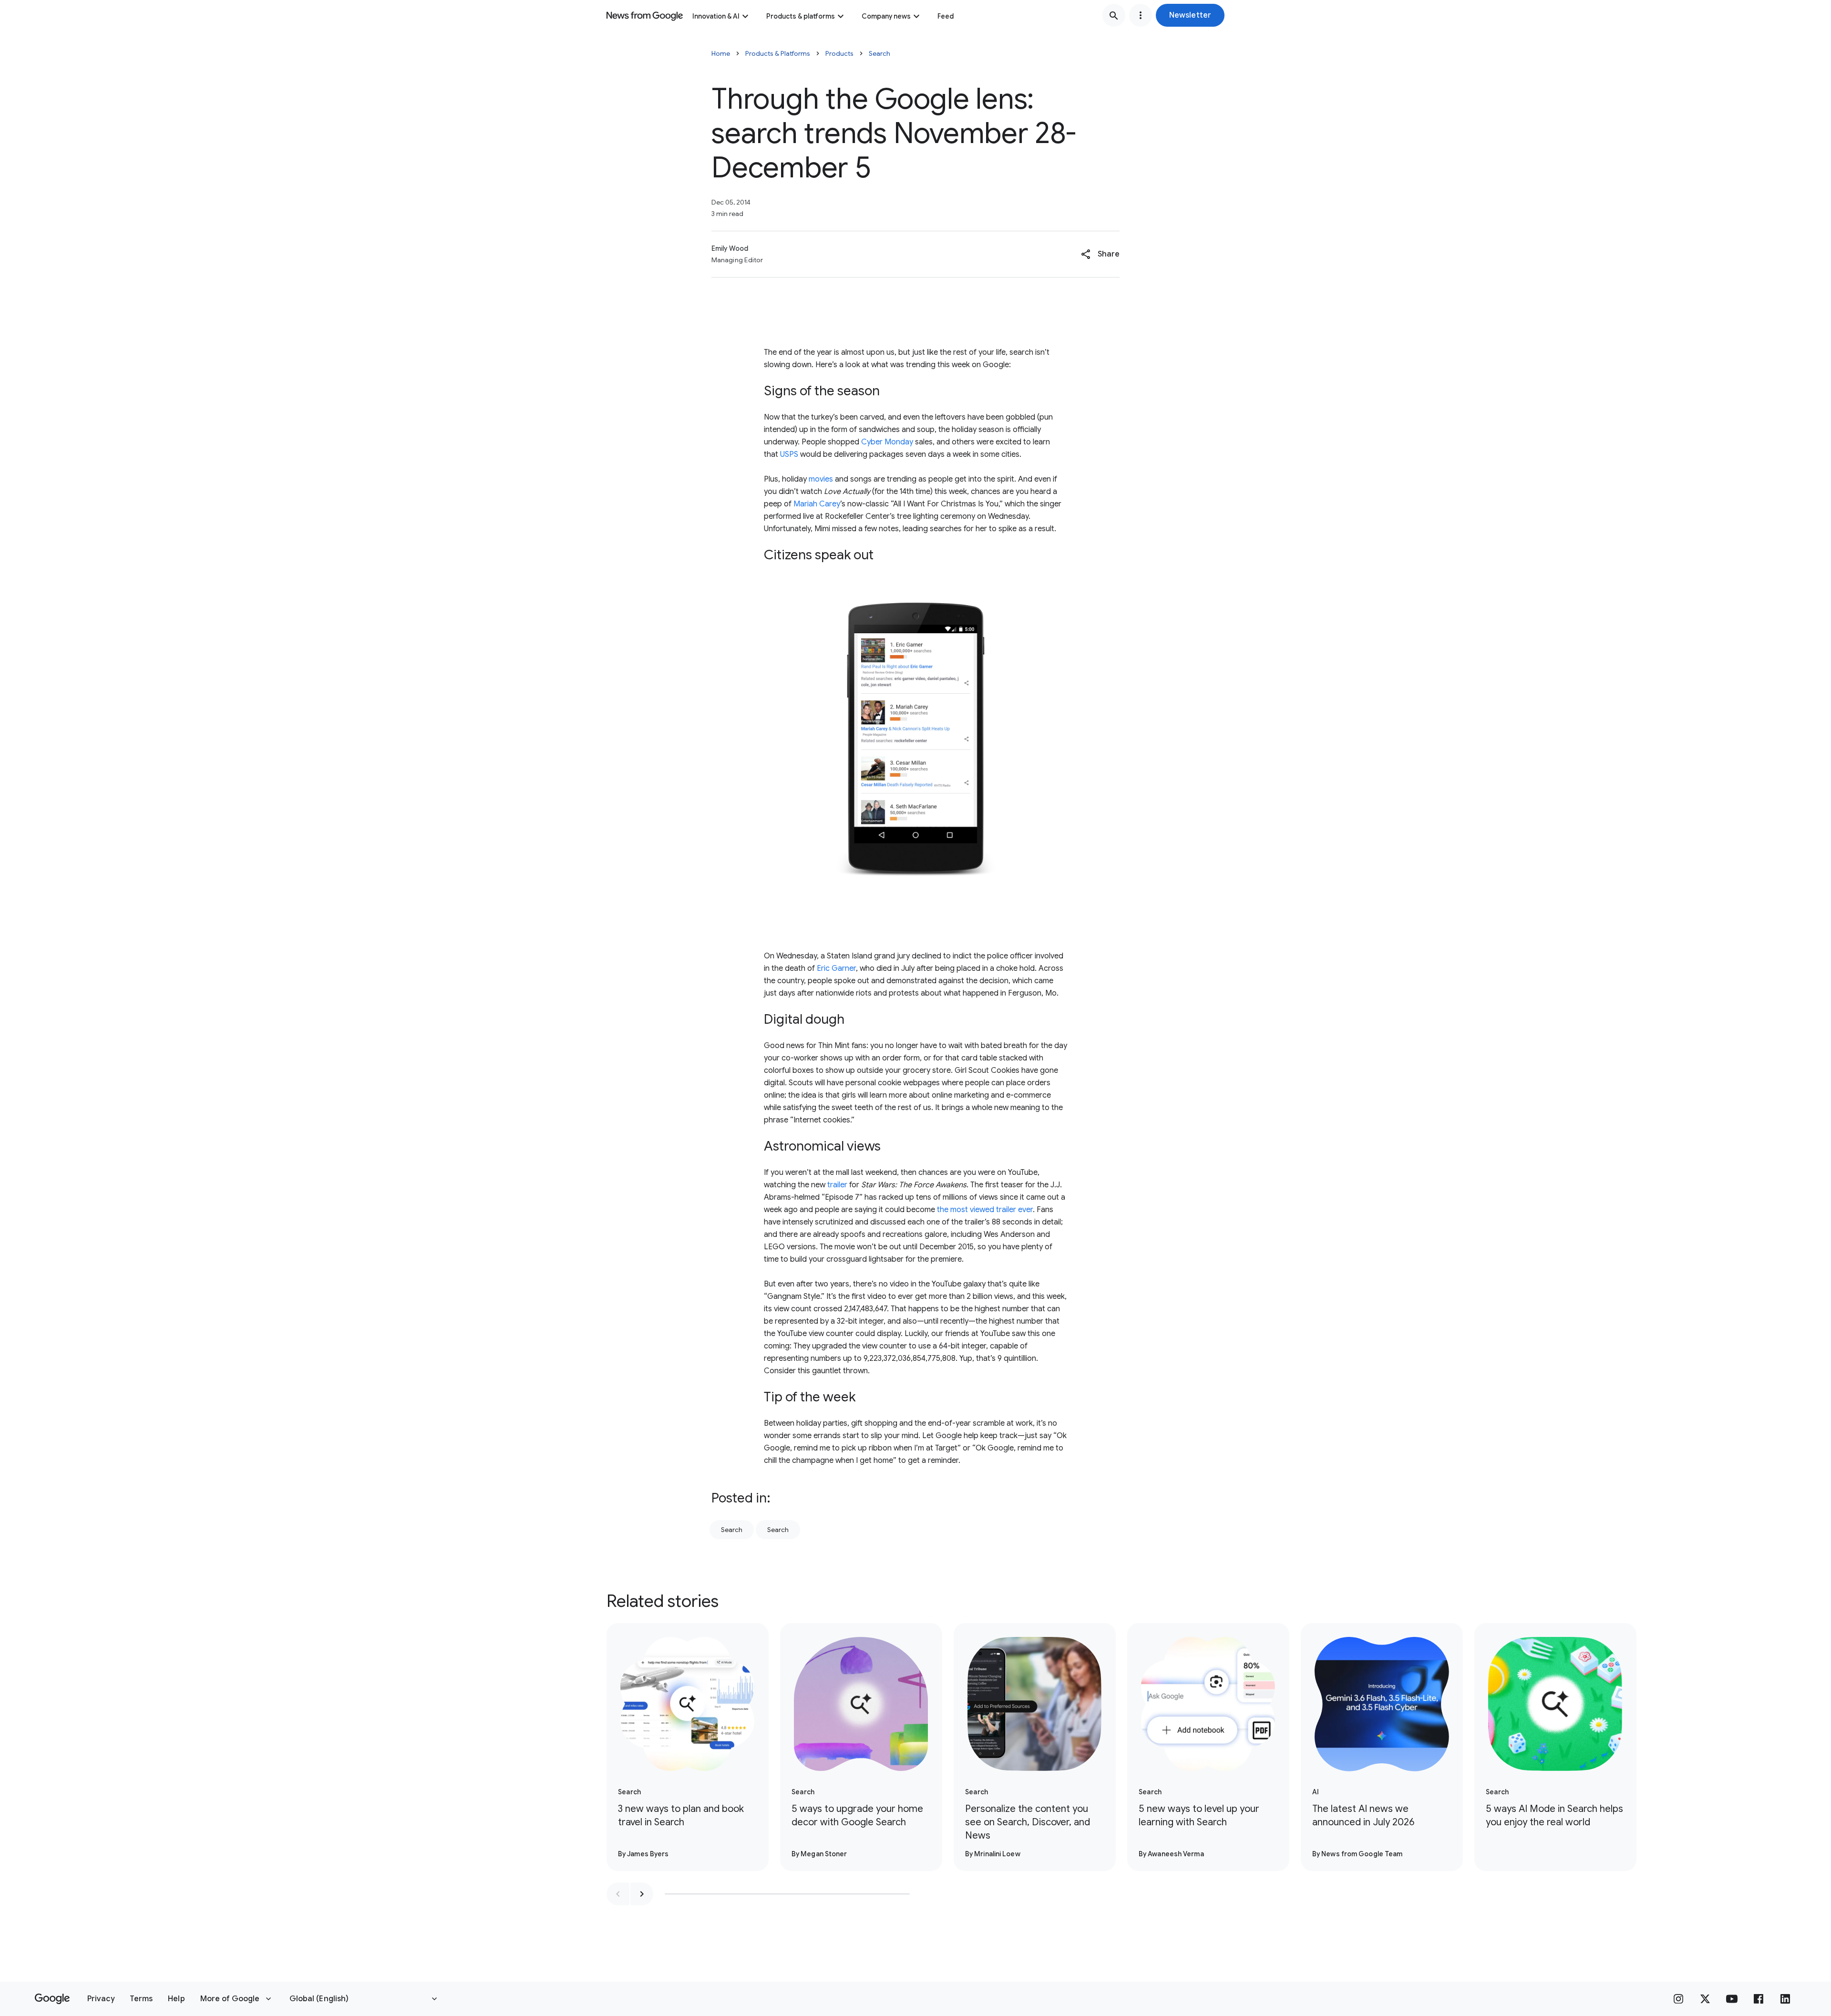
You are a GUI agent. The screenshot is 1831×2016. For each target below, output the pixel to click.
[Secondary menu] (1141, 15)
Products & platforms (801, 16)
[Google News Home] (645, 15)
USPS (790, 454)
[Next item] (642, 1894)
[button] (1190, 15)
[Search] (1114, 15)
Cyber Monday (886, 442)
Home (721, 53)
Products (839, 53)
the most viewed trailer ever (985, 1210)
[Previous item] (618, 1894)
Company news (886, 16)
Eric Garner (836, 968)
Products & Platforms (778, 53)
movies (821, 479)
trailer (837, 1185)
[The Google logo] (52, 1999)
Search (879, 53)
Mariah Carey (817, 504)
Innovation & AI (716, 16)
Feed (946, 16)
